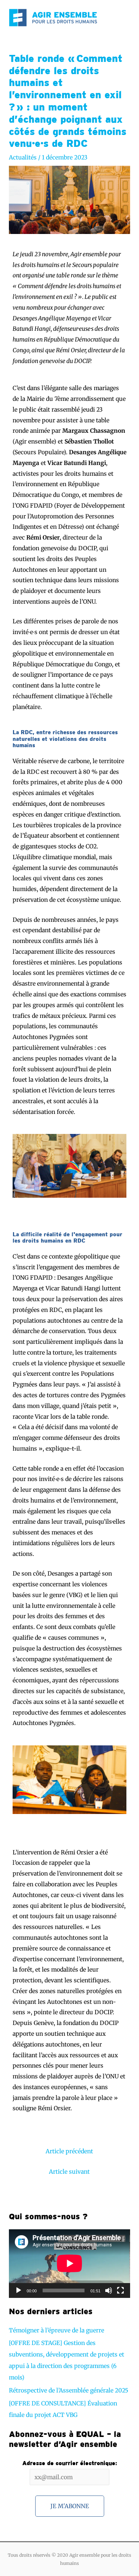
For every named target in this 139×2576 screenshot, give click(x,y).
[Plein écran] (120, 2290)
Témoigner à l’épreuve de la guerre (57, 2330)
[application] (69, 2263)
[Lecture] (19, 2290)
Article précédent (69, 2151)
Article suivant (69, 2172)
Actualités (23, 157)
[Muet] (109, 2290)
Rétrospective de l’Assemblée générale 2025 (69, 2390)
